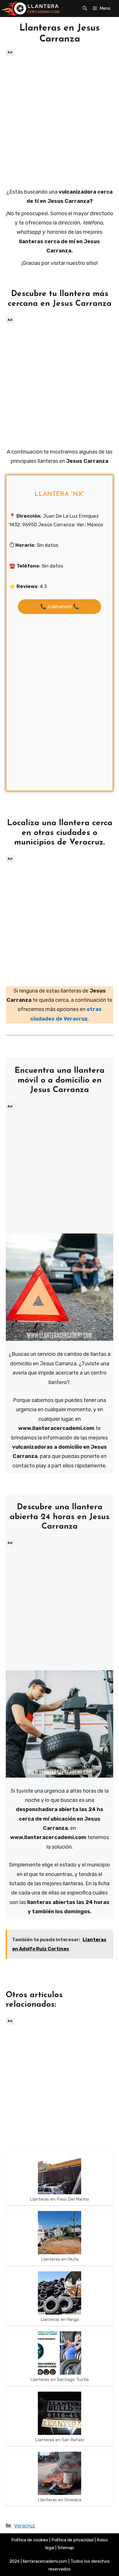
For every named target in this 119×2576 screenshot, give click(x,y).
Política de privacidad (72, 2540)
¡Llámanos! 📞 (60, 606)
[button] (85, 8)
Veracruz (25, 2526)
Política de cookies (30, 2540)
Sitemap (66, 2548)
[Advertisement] (59, 117)
